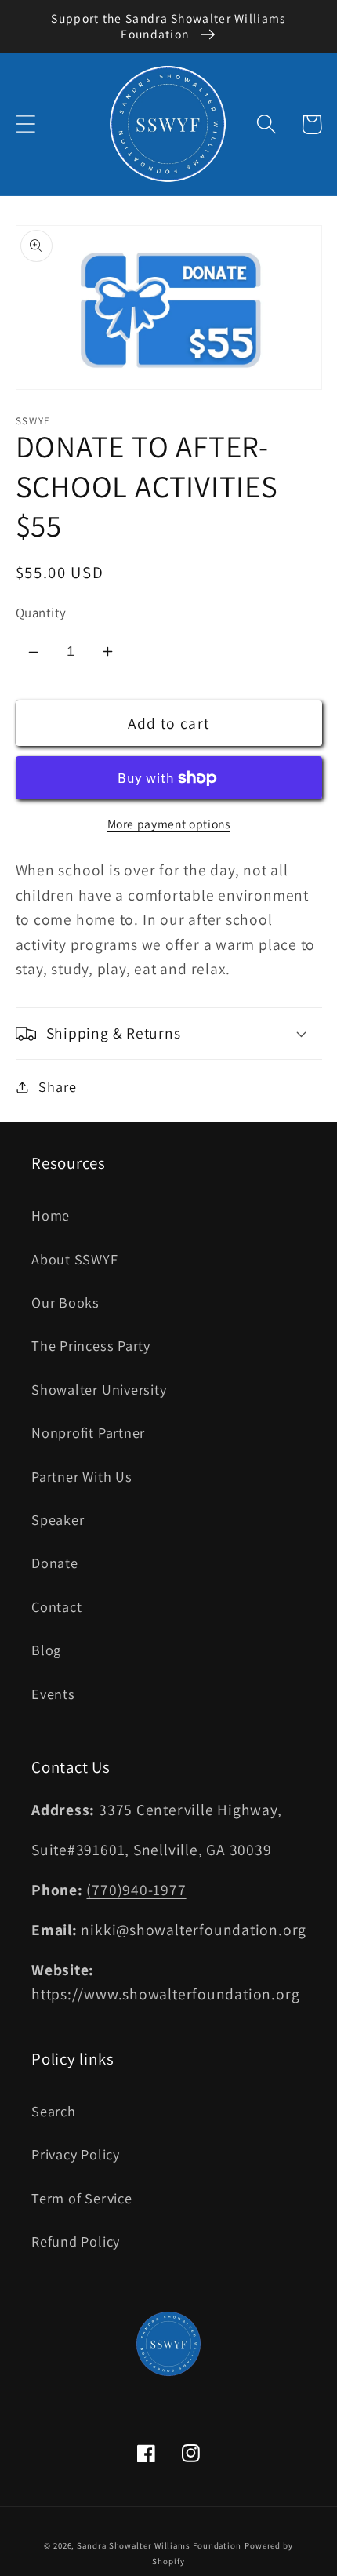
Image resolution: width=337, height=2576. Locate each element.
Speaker (58, 1519)
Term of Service (82, 2198)
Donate (55, 1563)
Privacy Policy (76, 2154)
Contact (56, 1606)
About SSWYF (75, 1259)
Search (54, 2111)
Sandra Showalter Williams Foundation (159, 2545)
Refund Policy (76, 2241)
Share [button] (57, 1086)
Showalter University (99, 1389)
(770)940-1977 (136, 1890)
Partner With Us (82, 1476)
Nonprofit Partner (88, 1432)
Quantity (41, 613)
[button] (25, 124)
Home (51, 1215)
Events (53, 1694)
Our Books (65, 1302)
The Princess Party (91, 1345)
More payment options (169, 824)
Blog (46, 1650)
